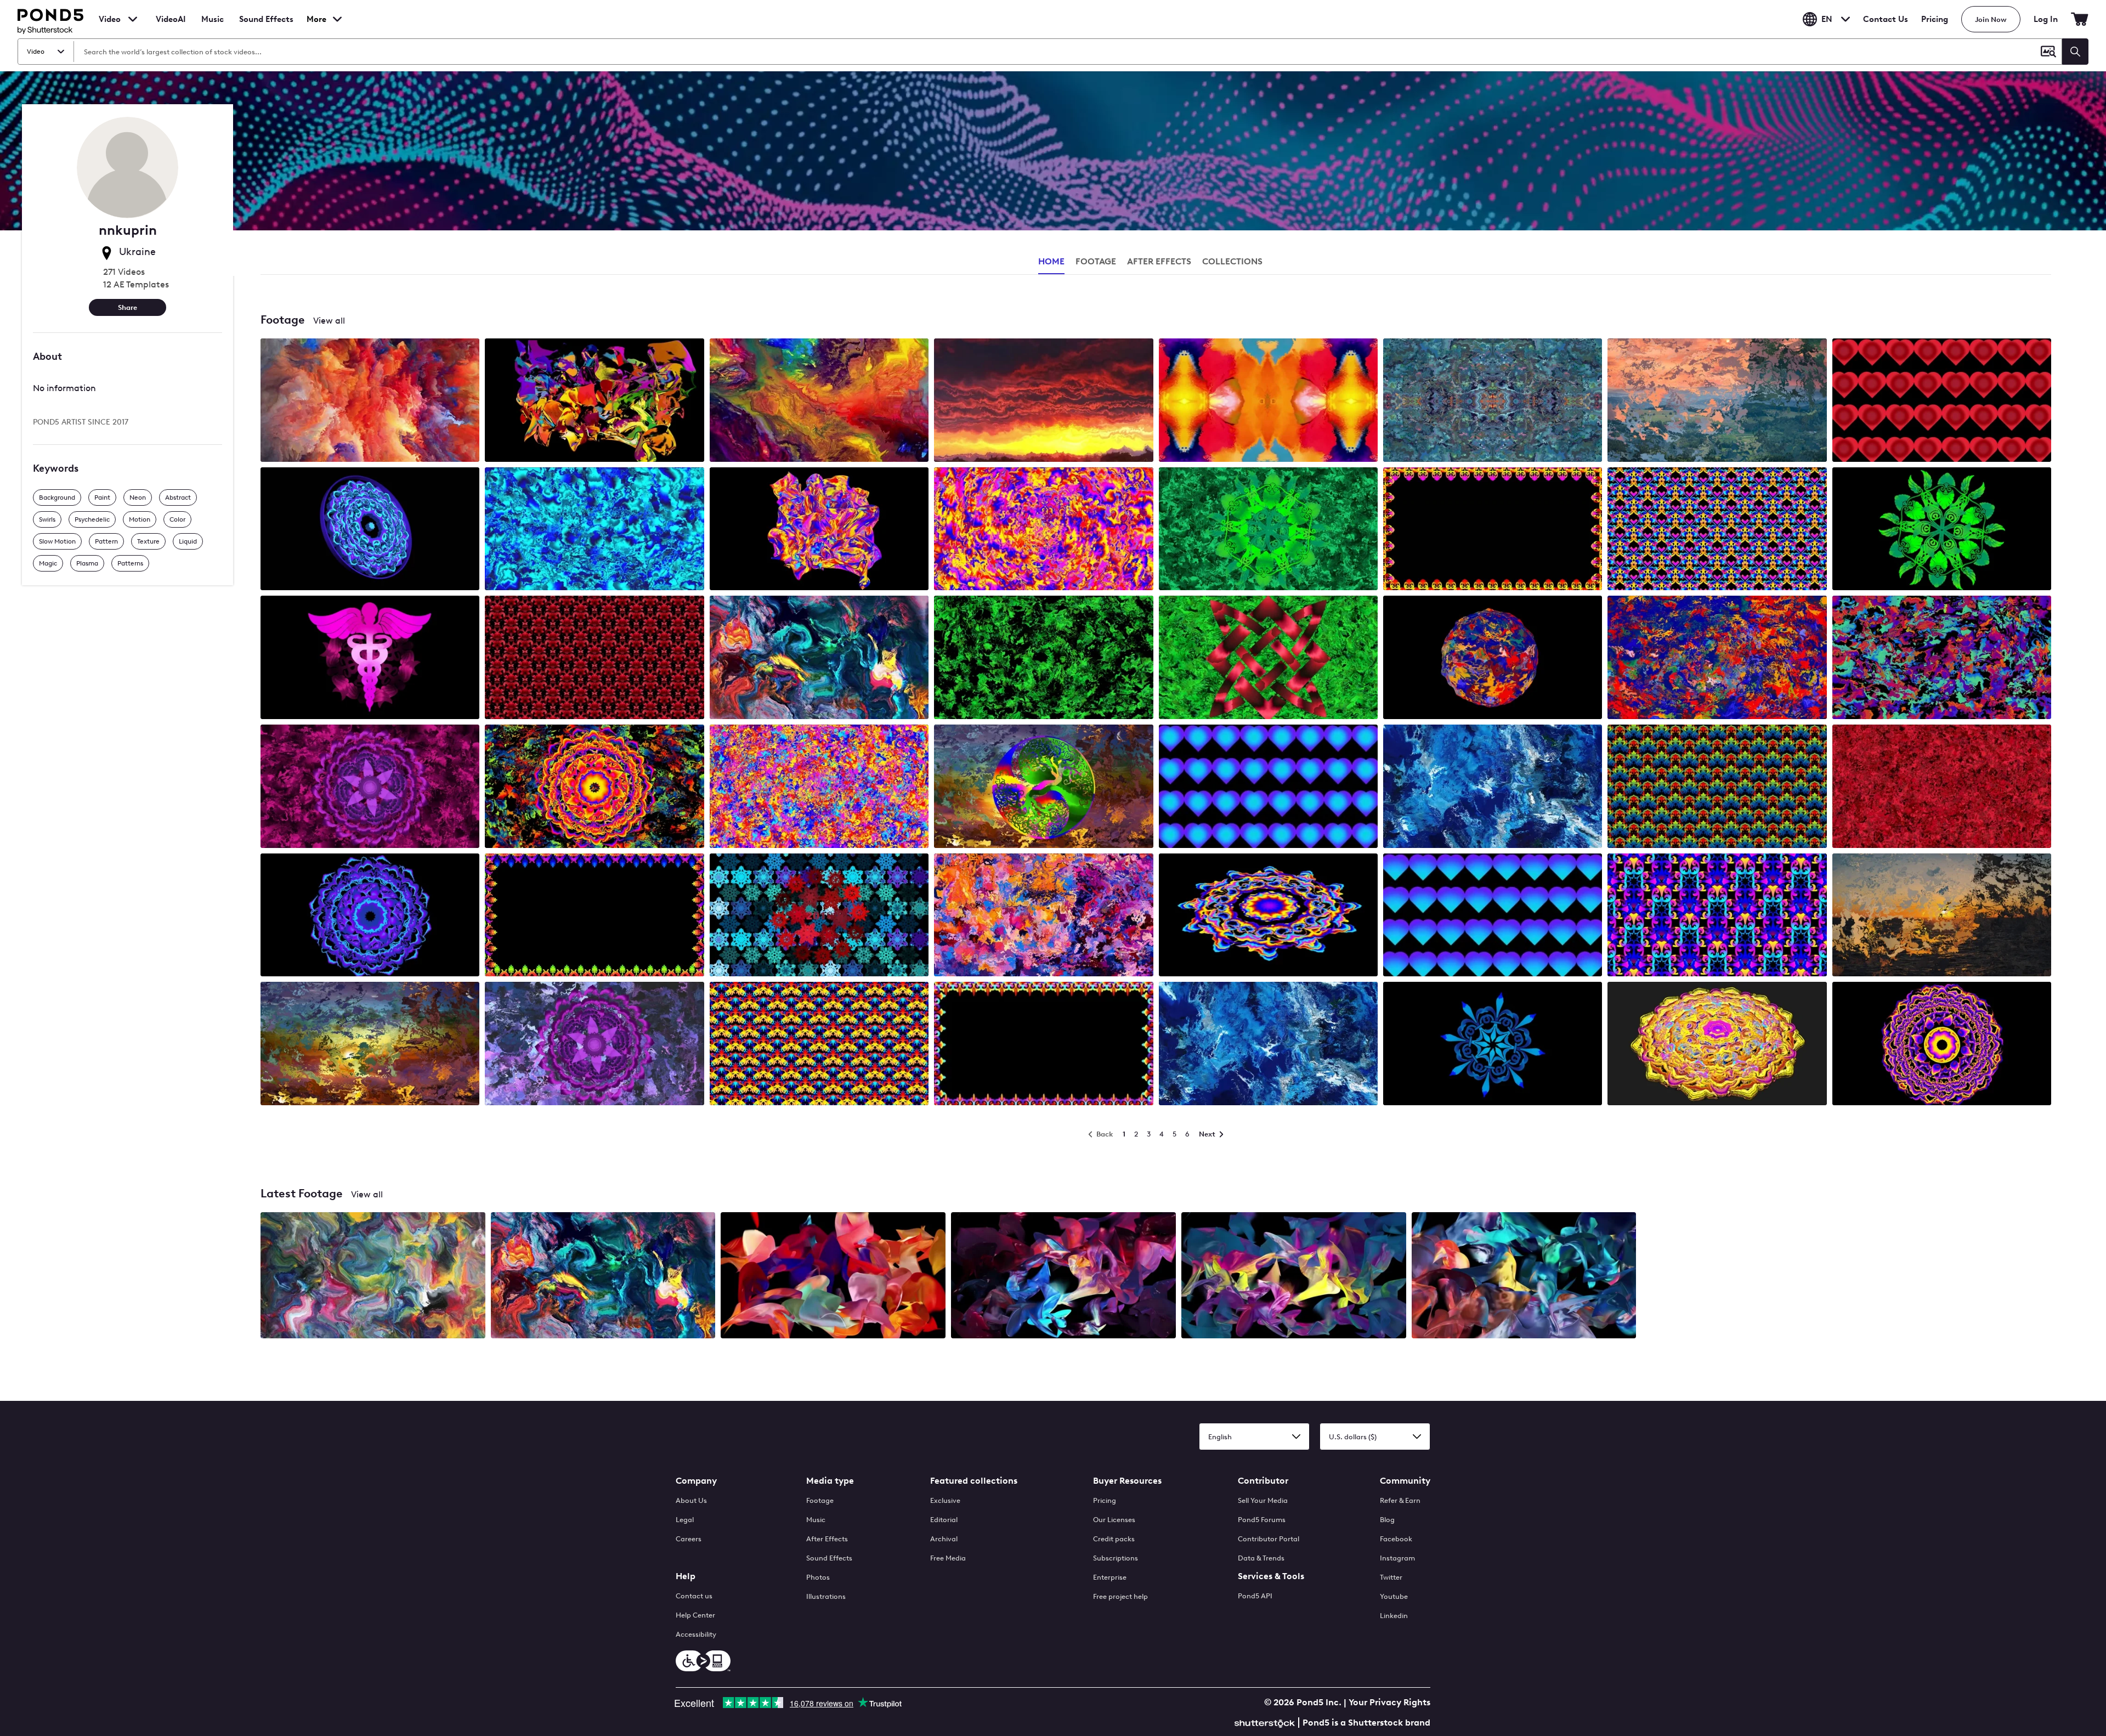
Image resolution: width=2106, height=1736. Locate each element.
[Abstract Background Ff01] (819, 787)
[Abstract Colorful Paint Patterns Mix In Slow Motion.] (1268, 401)
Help (686, 1576)
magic (48, 563)
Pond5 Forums (1262, 1520)
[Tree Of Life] (1043, 787)
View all (329, 321)
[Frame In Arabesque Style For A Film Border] (1493, 530)
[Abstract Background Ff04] (1043, 658)
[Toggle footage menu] (133, 19)
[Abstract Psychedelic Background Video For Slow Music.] (1942, 658)
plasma (87, 563)
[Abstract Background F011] (594, 530)
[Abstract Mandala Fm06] (594, 787)
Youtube (1394, 1596)
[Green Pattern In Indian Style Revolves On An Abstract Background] (1268, 530)
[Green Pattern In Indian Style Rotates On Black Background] (1942, 530)
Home (1051, 261)
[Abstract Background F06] (1043, 530)
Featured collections (974, 1481)
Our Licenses (1114, 1520)
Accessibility (696, 1634)
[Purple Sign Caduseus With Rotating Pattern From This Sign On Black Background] (370, 658)
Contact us (694, 1596)
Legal (685, 1520)
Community (1405, 1481)
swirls (47, 519)
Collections (1232, 261)
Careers (689, 1539)
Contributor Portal (1269, 1539)
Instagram (1397, 1558)
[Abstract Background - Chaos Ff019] (1717, 658)
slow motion (57, 541)
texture (148, 541)
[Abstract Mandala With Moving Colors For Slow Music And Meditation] (1268, 916)
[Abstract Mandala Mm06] (1942, 1045)
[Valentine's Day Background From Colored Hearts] (1942, 401)
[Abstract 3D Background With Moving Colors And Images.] (594, 401)
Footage (820, 1500)
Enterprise (1110, 1577)
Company (696, 1481)
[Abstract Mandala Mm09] (370, 916)
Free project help (1120, 1596)
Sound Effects (266, 26)
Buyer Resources (1127, 1481)
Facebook (1396, 1539)
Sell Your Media (1263, 1500)
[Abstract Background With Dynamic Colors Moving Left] (1493, 787)
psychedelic (92, 519)
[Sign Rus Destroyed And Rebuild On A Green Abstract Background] (1268, 658)
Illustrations (826, 1596)
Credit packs (1114, 1539)
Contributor (1263, 1481)
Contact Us (1886, 19)
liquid (188, 541)
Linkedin (1394, 1616)
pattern (106, 541)
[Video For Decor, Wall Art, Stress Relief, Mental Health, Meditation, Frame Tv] (819, 658)
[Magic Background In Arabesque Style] (1717, 530)
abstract (178, 497)
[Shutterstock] (1266, 1722)
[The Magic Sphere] (1493, 658)
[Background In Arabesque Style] (1717, 916)
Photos (818, 1577)
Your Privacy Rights (1389, 1702)
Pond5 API (1255, 1596)
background (57, 497)
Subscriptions (1116, 1558)
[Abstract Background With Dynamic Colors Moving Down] (1268, 1045)
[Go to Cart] (2080, 19)
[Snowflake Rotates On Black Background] (1493, 1045)
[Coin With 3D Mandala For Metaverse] (370, 530)
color (177, 519)
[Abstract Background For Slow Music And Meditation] (1493, 401)
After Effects (827, 1539)
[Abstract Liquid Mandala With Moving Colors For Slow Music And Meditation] (1717, 1045)
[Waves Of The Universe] (833, 1276)
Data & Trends (1261, 1558)
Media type (830, 1481)
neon (138, 497)
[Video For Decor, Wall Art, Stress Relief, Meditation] (373, 1276)
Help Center (695, 1615)
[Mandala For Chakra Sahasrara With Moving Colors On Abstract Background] (370, 787)
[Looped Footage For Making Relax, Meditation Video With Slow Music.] (1717, 401)
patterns (130, 563)
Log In (2046, 19)
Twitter (1391, 1577)
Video (110, 19)
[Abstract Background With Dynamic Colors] (819, 401)
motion (140, 519)
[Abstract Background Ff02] (1942, 787)
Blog (1387, 1520)
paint (102, 497)
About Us (691, 1500)
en (1827, 19)
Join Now (1991, 19)
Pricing (1935, 19)
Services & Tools (1271, 1576)
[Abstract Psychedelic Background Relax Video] (370, 1045)
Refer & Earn (1400, 1500)
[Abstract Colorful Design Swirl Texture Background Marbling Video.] (370, 401)
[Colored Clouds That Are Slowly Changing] (1043, 401)
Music (816, 1520)
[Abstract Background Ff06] (1043, 916)
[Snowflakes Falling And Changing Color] (819, 916)
